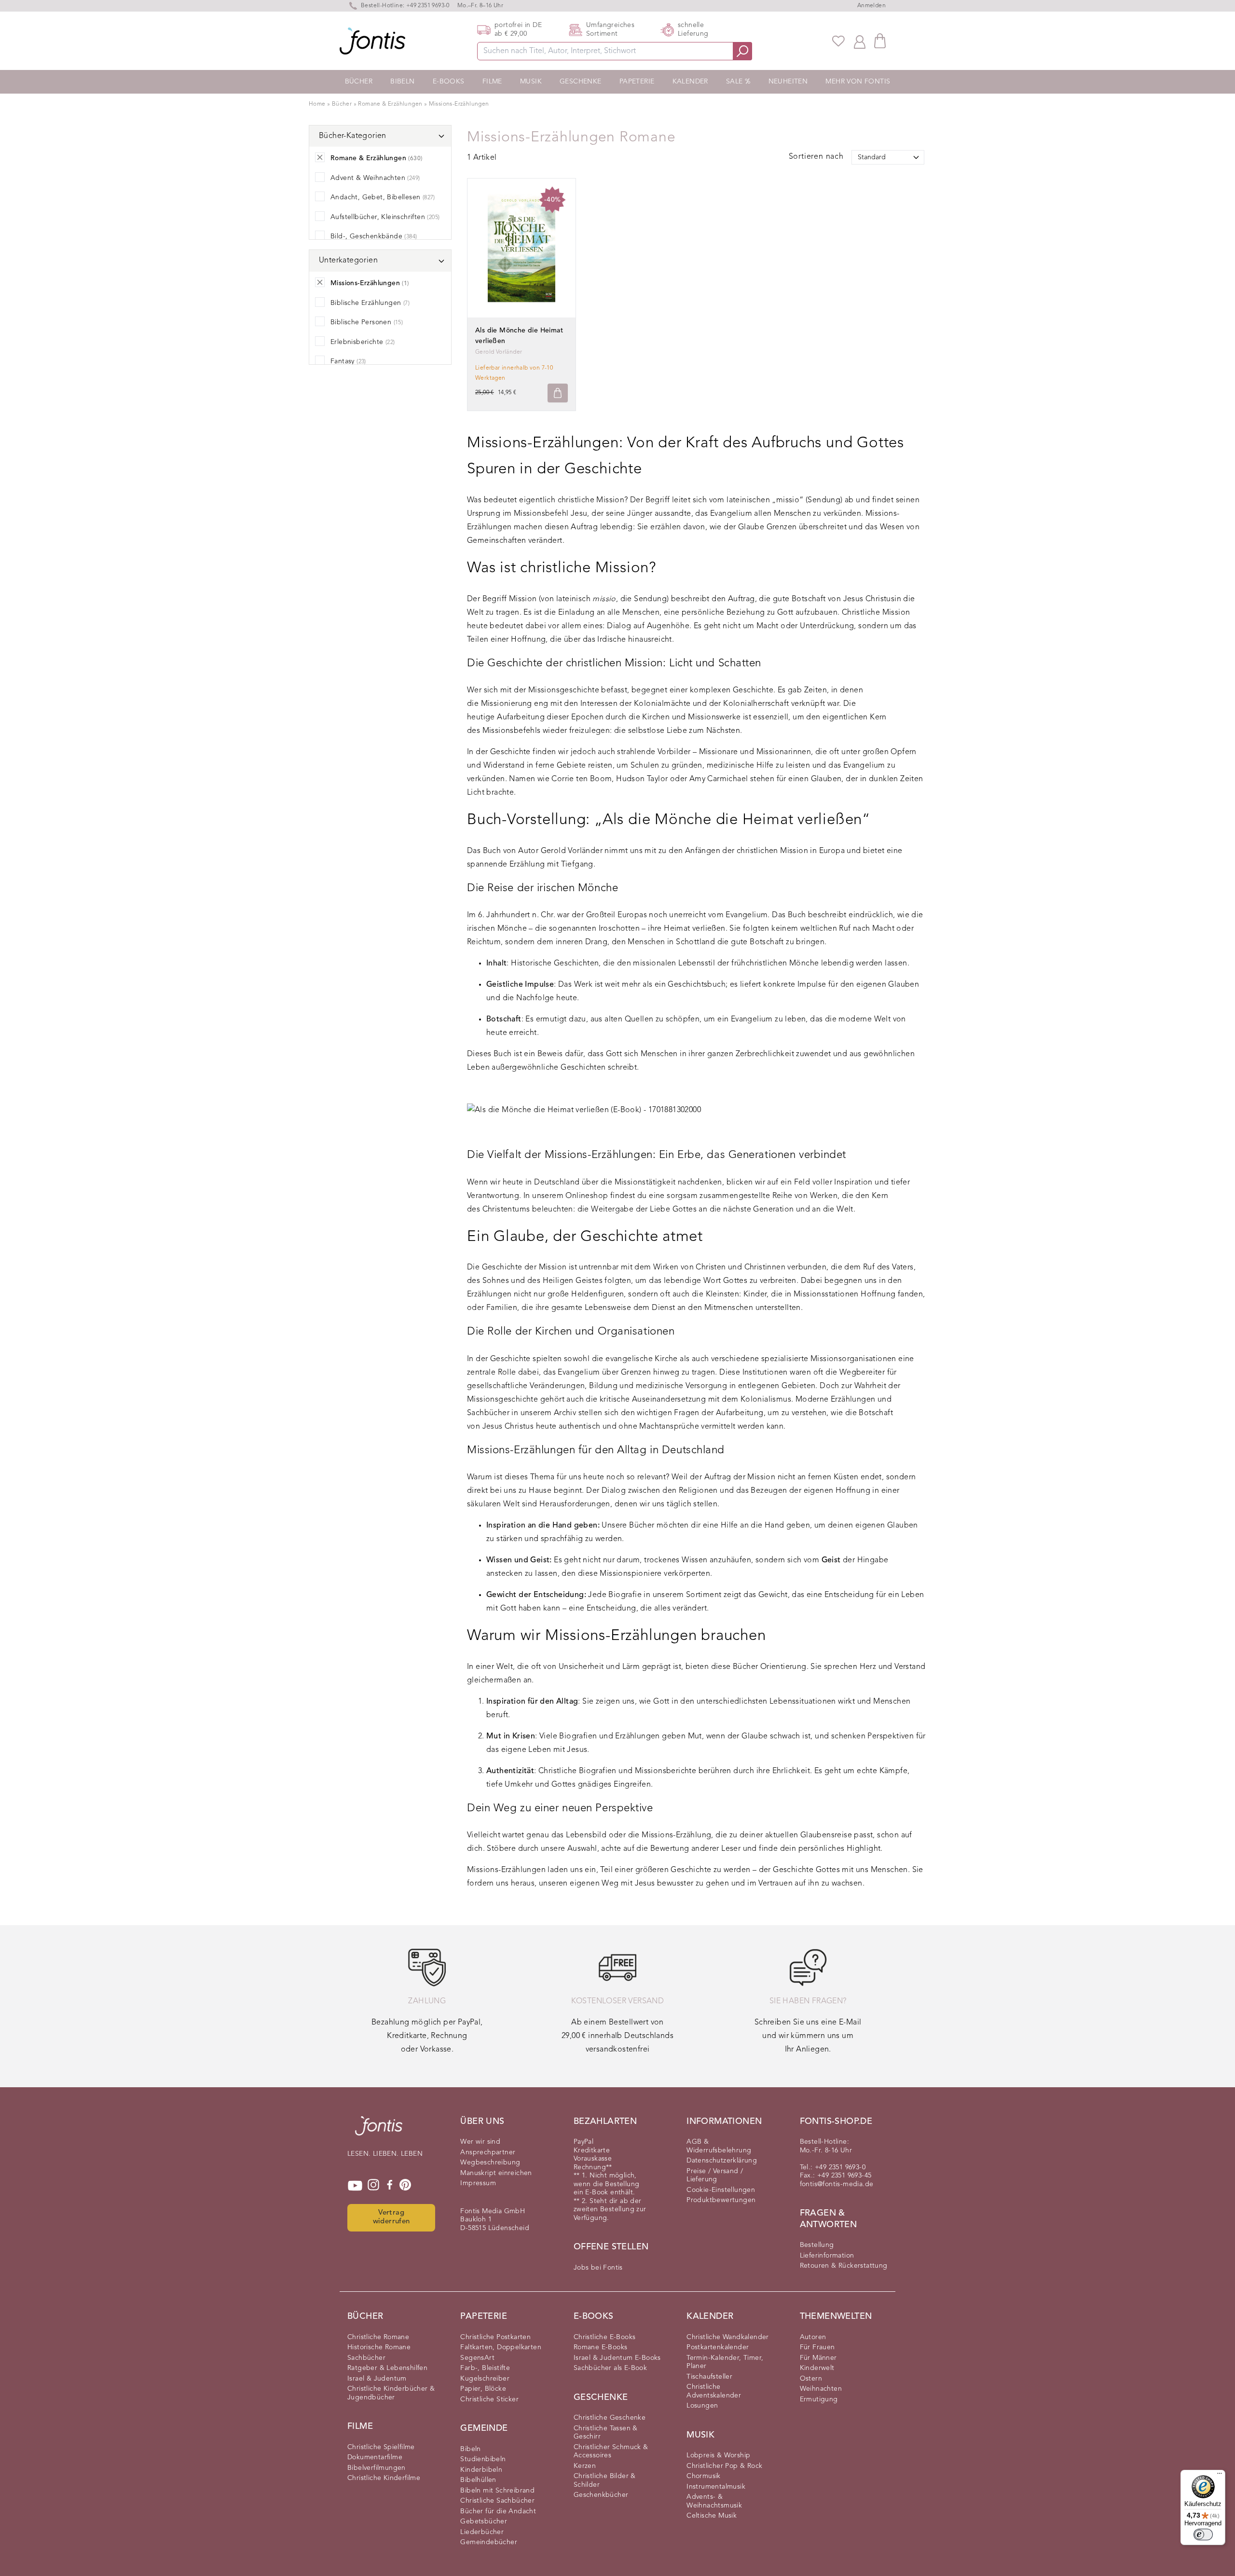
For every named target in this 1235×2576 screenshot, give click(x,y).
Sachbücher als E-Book (610, 2368)
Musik (531, 82)
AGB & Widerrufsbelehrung (719, 2146)
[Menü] (1220, 2476)
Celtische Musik (712, 2516)
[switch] (1203, 2535)
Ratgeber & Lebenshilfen (387, 2368)
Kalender (690, 82)
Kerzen (585, 2466)
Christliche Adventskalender (714, 2391)
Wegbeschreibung (490, 2163)
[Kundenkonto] (860, 41)
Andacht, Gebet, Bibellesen (383, 197)
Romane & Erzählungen (391, 104)
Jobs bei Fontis (598, 2268)
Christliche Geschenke (610, 2418)
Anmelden (871, 6)
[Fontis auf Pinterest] (405, 2186)
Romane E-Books (601, 2347)
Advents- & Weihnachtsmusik (714, 2501)
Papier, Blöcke (483, 2389)
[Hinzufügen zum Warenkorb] (558, 393)
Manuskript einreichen (496, 2173)
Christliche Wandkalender (728, 2337)
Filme (492, 82)
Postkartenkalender (718, 2347)
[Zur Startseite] (379, 2131)
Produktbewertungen (721, 2200)
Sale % (738, 82)
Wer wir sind (480, 2142)
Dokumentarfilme (375, 2457)
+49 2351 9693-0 (428, 6)
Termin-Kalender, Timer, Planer (725, 2362)
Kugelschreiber (485, 2379)
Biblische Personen (367, 322)
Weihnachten (821, 2389)
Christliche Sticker (489, 2399)
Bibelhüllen (478, 2480)
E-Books (449, 82)
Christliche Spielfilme (381, 2447)
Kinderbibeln (481, 2470)
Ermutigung (819, 2399)
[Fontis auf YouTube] (355, 2186)
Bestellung (817, 2245)
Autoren (813, 2337)
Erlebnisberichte (363, 342)
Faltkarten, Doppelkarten (501, 2347)
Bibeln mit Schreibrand (497, 2491)
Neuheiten (788, 82)
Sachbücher (366, 2358)
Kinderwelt (817, 2368)
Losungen (702, 2406)
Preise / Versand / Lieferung (715, 2176)
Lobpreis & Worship (718, 2455)
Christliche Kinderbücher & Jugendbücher (391, 2393)
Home (317, 104)
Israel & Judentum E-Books (617, 2358)
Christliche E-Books (605, 2337)
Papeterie (637, 82)
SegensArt (477, 2358)
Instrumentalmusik (716, 2487)
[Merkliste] (838, 41)
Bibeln (402, 82)
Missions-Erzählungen (459, 104)
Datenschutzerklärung (722, 2161)
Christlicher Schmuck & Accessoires (611, 2452)
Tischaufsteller (709, 2377)
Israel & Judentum (377, 2379)
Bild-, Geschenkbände (374, 236)
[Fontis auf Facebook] (390, 2186)
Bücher (359, 82)
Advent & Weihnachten (375, 178)
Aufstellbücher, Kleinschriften (385, 217)
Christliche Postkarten (495, 2337)
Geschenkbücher (601, 2495)
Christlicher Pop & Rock (724, 2466)
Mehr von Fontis (858, 82)
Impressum (478, 2183)
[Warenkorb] (880, 41)
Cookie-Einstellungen (721, 2190)
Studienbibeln (483, 2459)
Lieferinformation (827, 2256)
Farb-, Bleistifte (485, 2368)
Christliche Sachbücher (497, 2501)
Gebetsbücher (484, 2521)
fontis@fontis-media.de (837, 2184)
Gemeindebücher (489, 2542)
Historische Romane (379, 2347)
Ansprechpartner (488, 2152)
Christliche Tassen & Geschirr (606, 2433)
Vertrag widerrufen (391, 2218)
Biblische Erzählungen (370, 303)
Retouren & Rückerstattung (844, 2266)
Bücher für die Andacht (498, 2511)
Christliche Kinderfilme (384, 2478)
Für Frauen (817, 2347)
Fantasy (348, 361)
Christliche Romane (378, 2337)
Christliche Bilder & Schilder (605, 2480)
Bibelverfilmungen (377, 2468)
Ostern (811, 2379)
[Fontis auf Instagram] (373, 2186)
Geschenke (581, 82)
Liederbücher (482, 2532)
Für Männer (818, 2358)
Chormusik (704, 2476)
